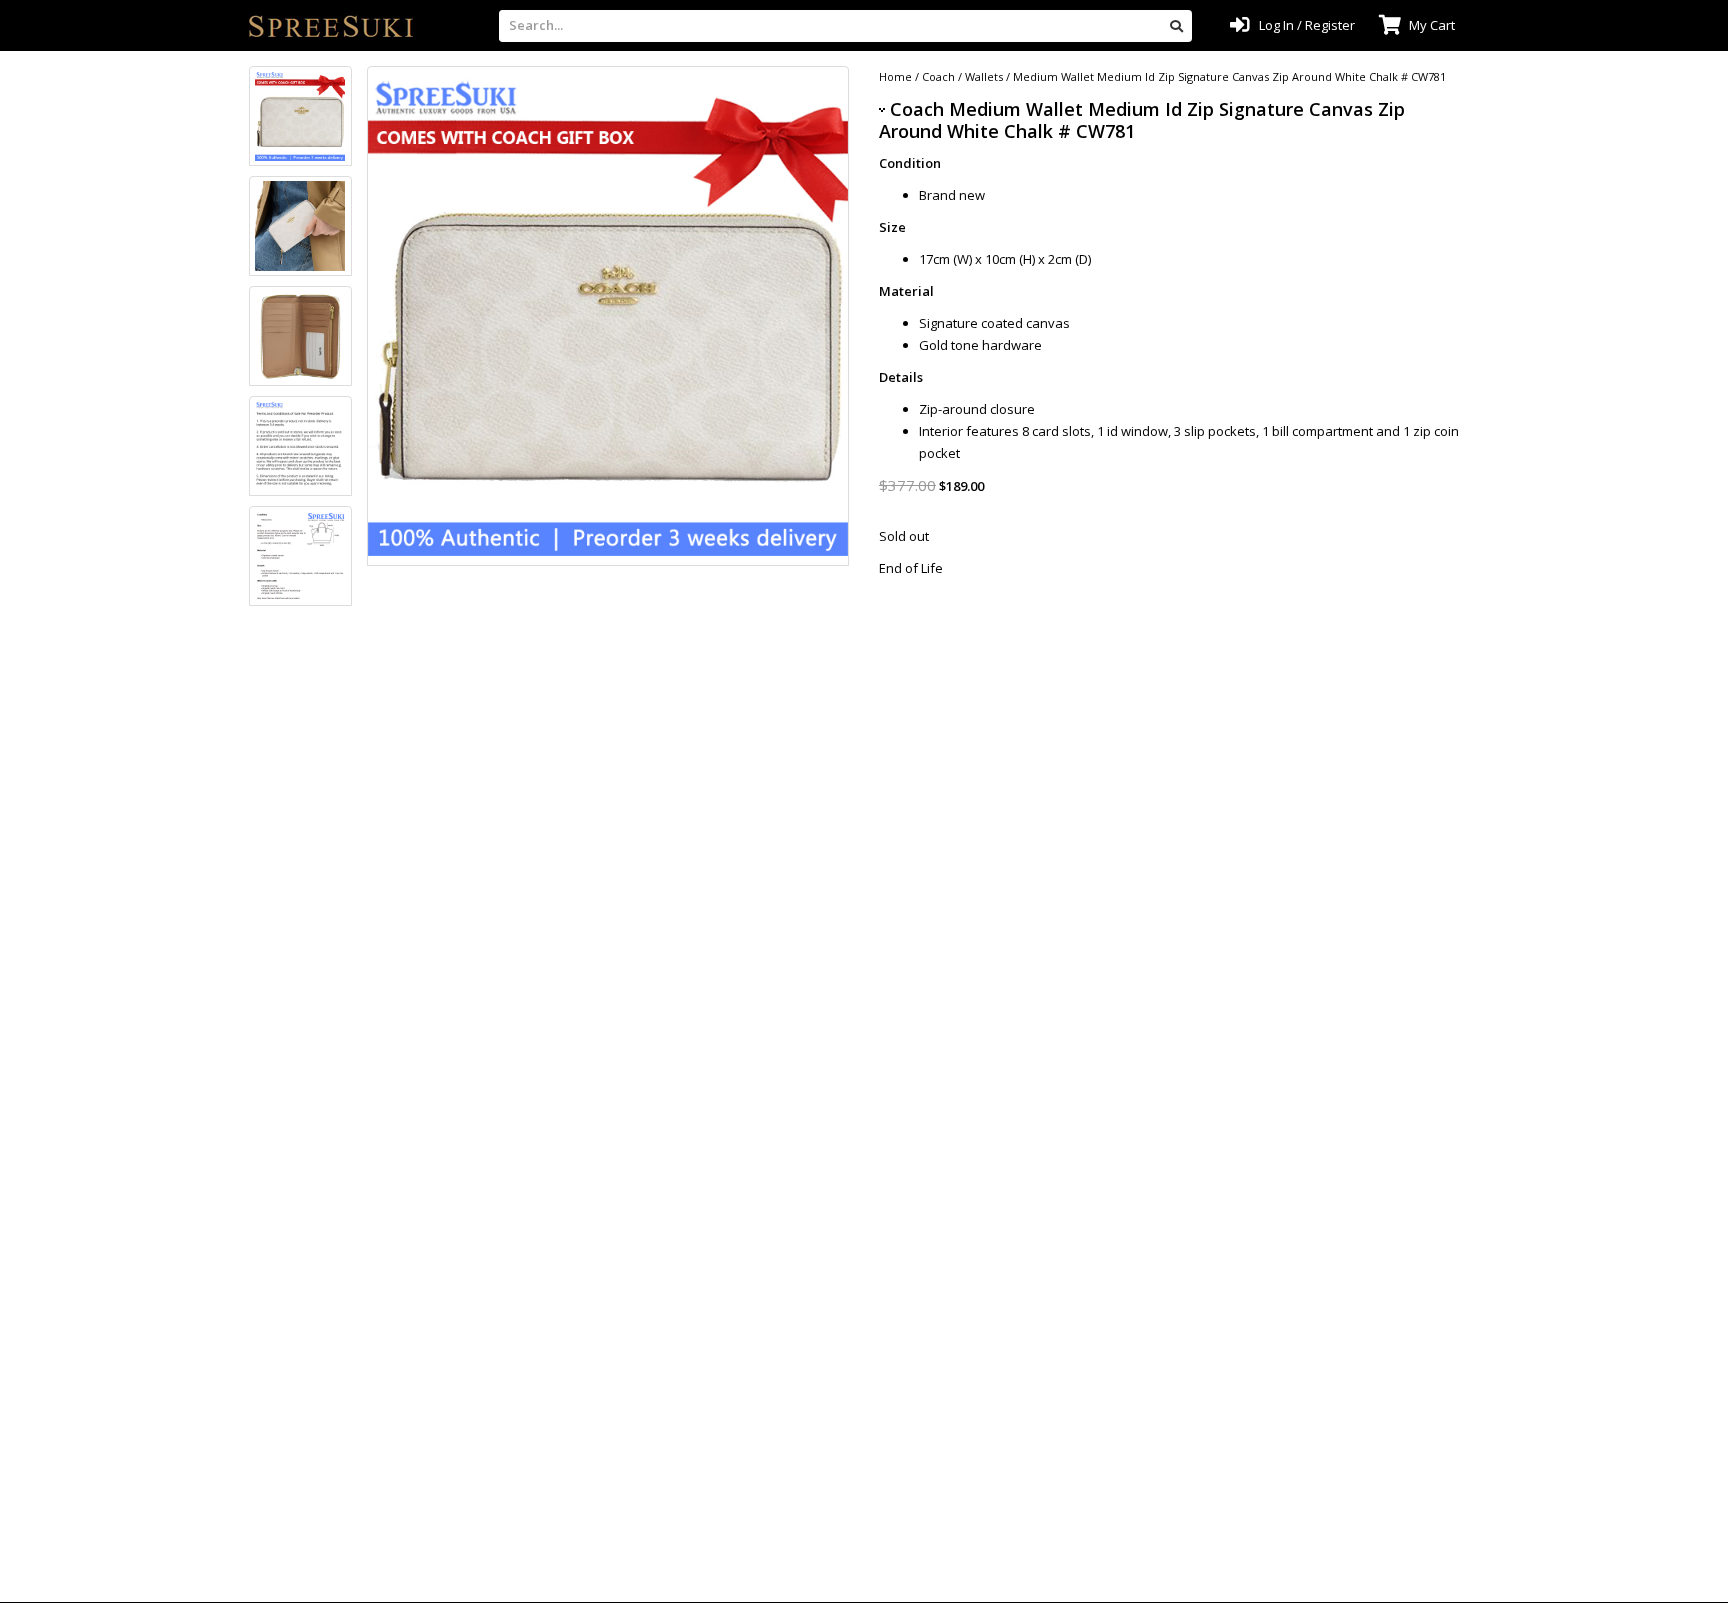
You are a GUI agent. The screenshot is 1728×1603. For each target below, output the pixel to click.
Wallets (984, 76)
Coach (938, 76)
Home (895, 76)
